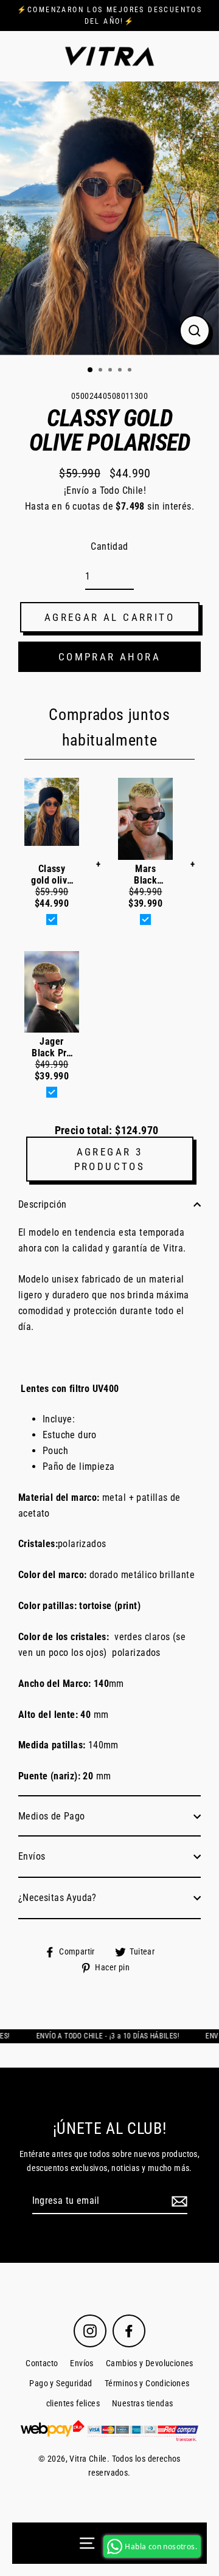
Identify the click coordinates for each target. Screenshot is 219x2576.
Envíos (32, 1856)
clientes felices (73, 2404)
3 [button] (111, 371)
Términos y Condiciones (147, 2384)
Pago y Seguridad (61, 2384)
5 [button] (131, 371)
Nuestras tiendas (142, 2404)
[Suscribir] (178, 2201)
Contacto (42, 2363)
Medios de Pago (52, 1816)
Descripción (42, 1204)
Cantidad (109, 546)
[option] (109, 218)
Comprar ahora (109, 657)
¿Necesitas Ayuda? (57, 1898)
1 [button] (91, 370)
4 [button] (121, 371)
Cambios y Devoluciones (150, 2363)
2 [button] (102, 371)
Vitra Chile (88, 2459)
